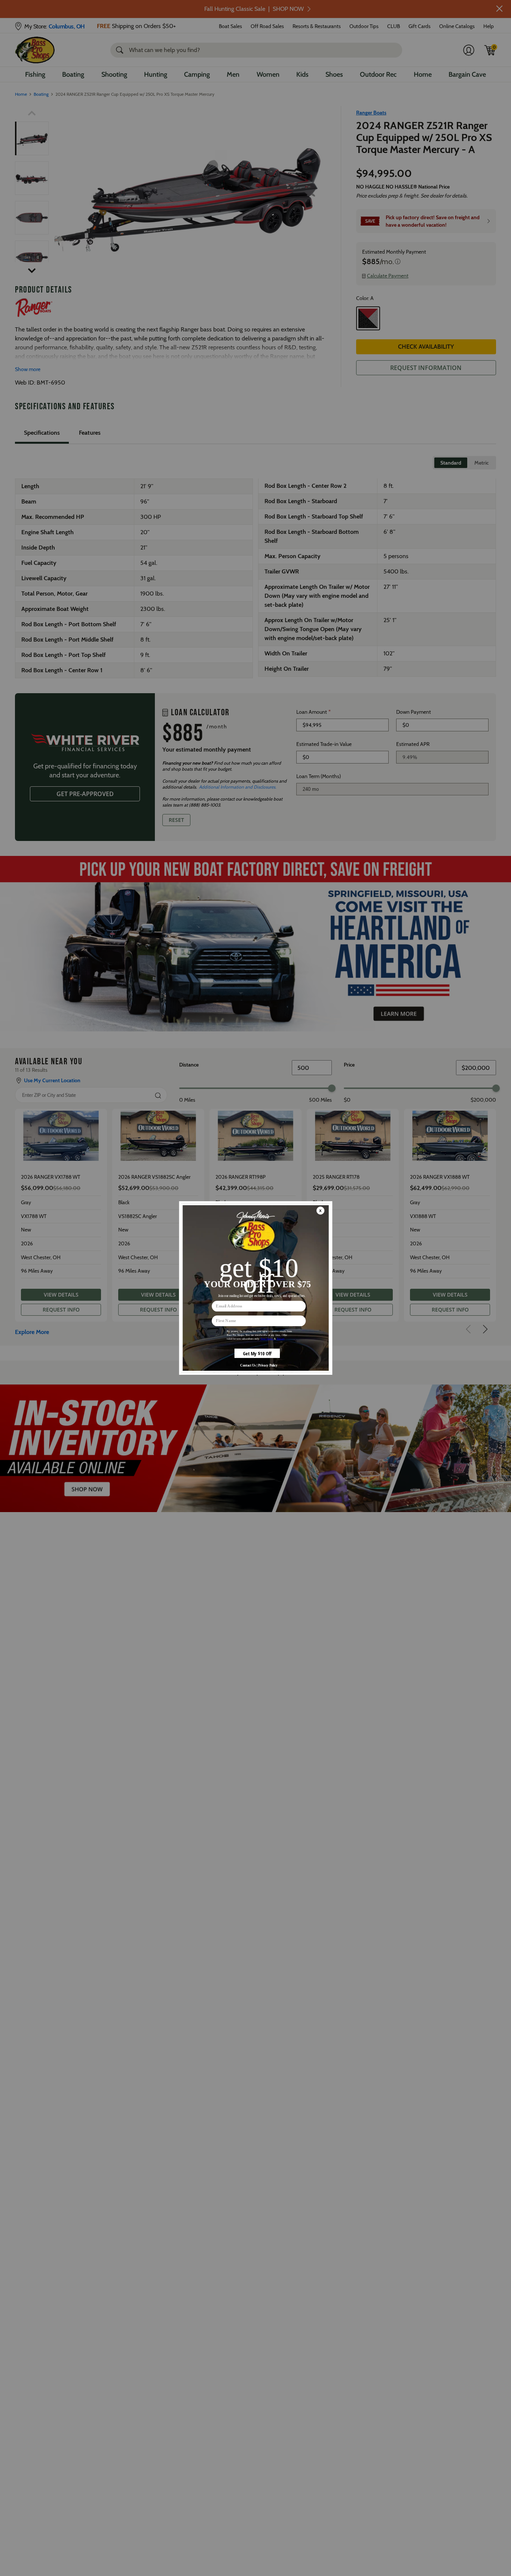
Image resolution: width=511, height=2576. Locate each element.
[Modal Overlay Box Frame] (255, 1288)
